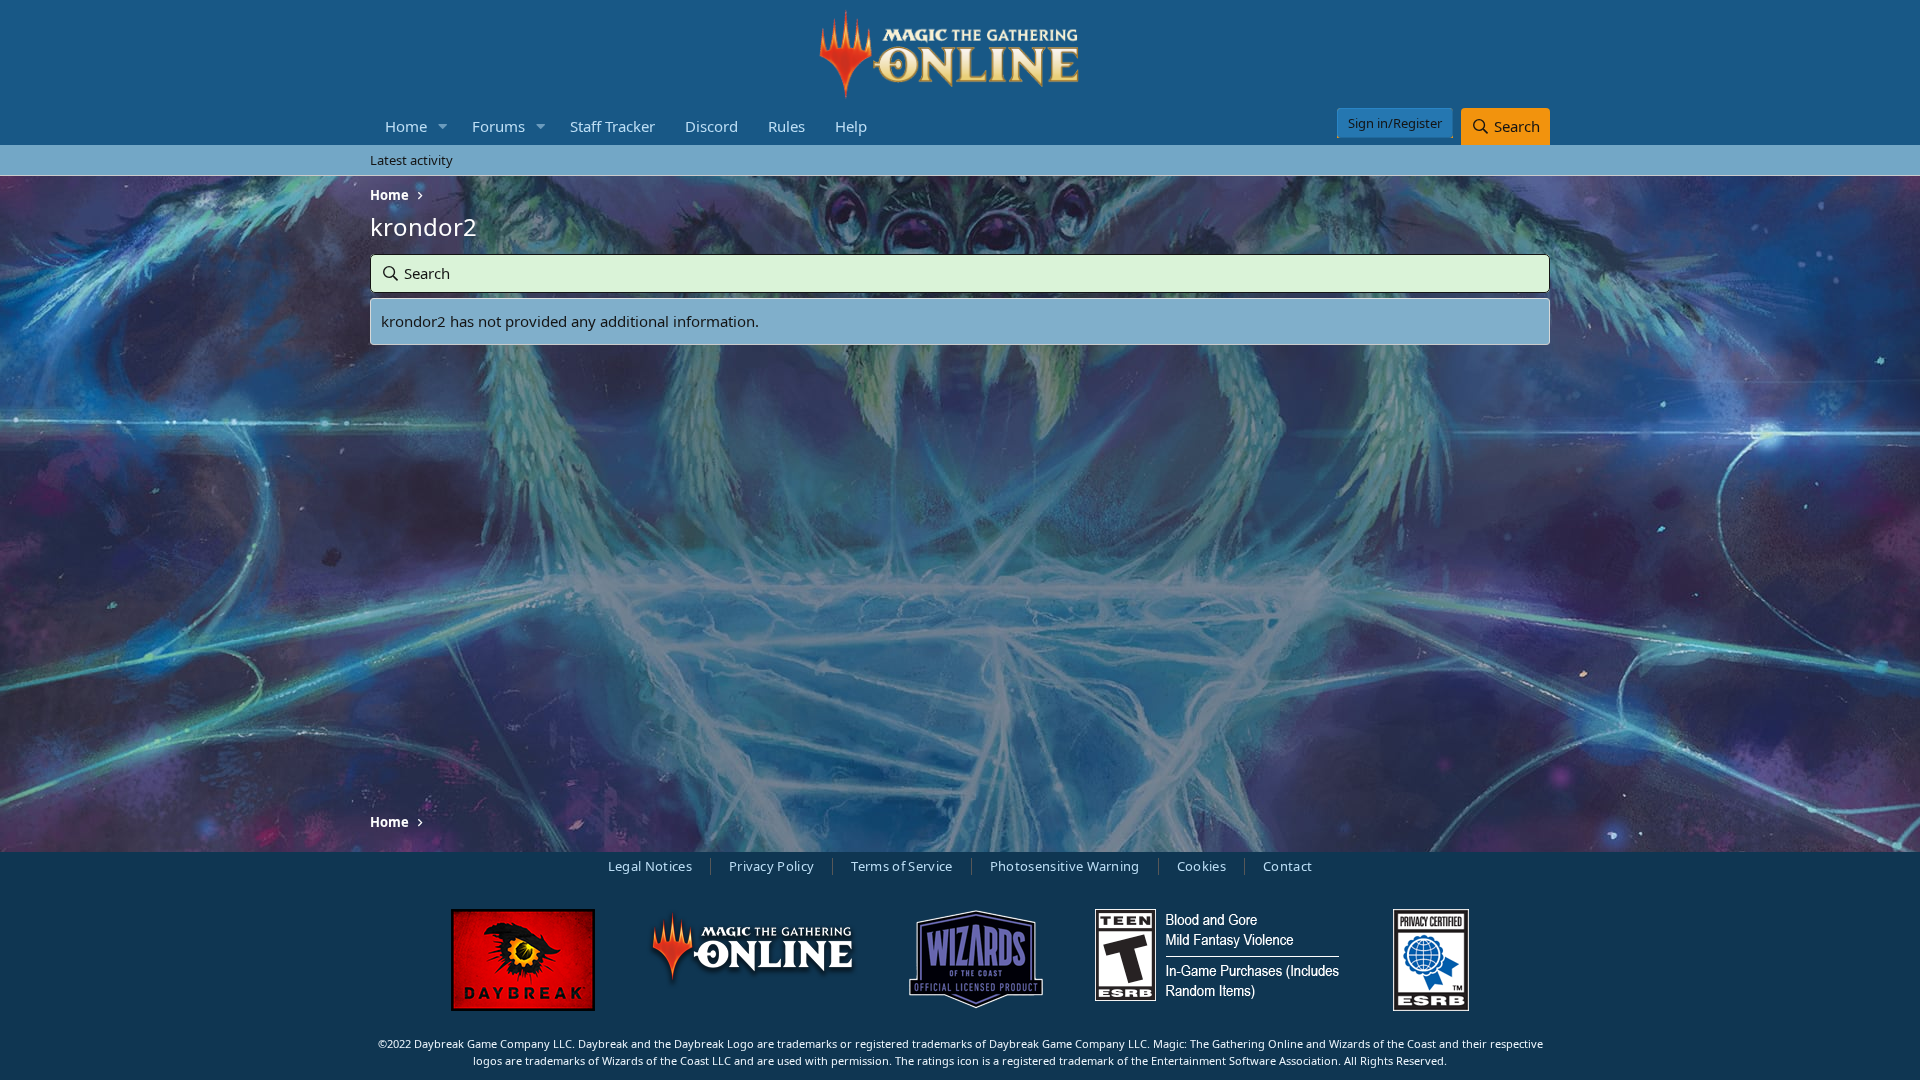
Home (406, 126)
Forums (498, 126)
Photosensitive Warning (1065, 866)
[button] (443, 126)
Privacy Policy (772, 866)
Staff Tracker (612, 126)
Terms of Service (901, 866)
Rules (786, 126)
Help (851, 126)
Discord (711, 126)
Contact (1287, 866)
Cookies (1201, 866)
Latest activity (411, 160)
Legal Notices (650, 866)
